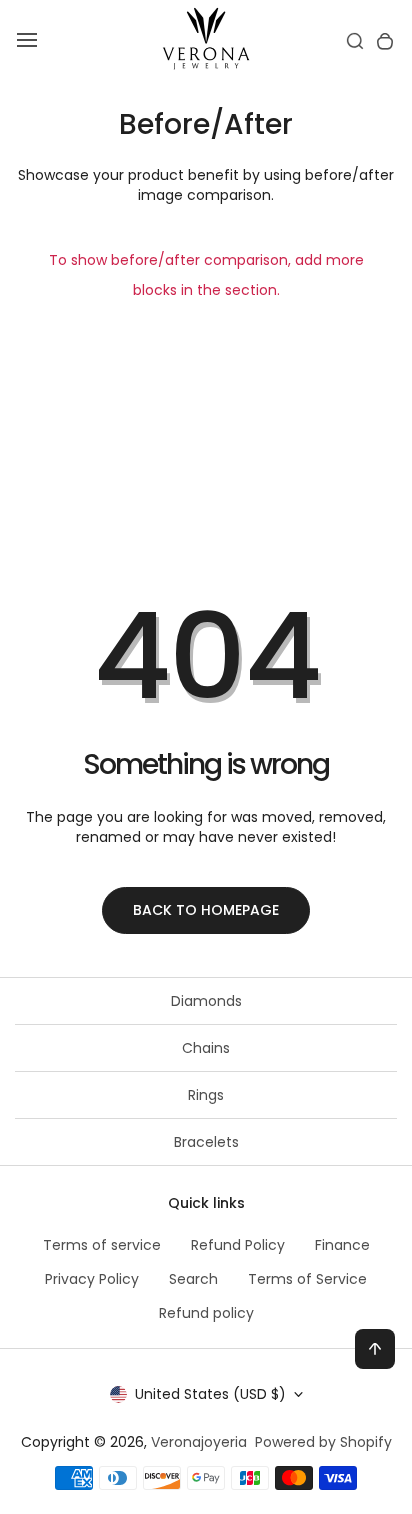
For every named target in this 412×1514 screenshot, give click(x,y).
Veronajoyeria (199, 1442)
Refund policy (206, 1313)
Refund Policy (238, 1245)
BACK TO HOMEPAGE (206, 910)
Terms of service (102, 1245)
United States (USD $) (210, 1394)
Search (193, 1279)
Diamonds (206, 1001)
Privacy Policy (92, 1279)
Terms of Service (307, 1279)
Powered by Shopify (323, 1442)
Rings (206, 1095)
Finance (342, 1245)
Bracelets (206, 1142)
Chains (206, 1048)
